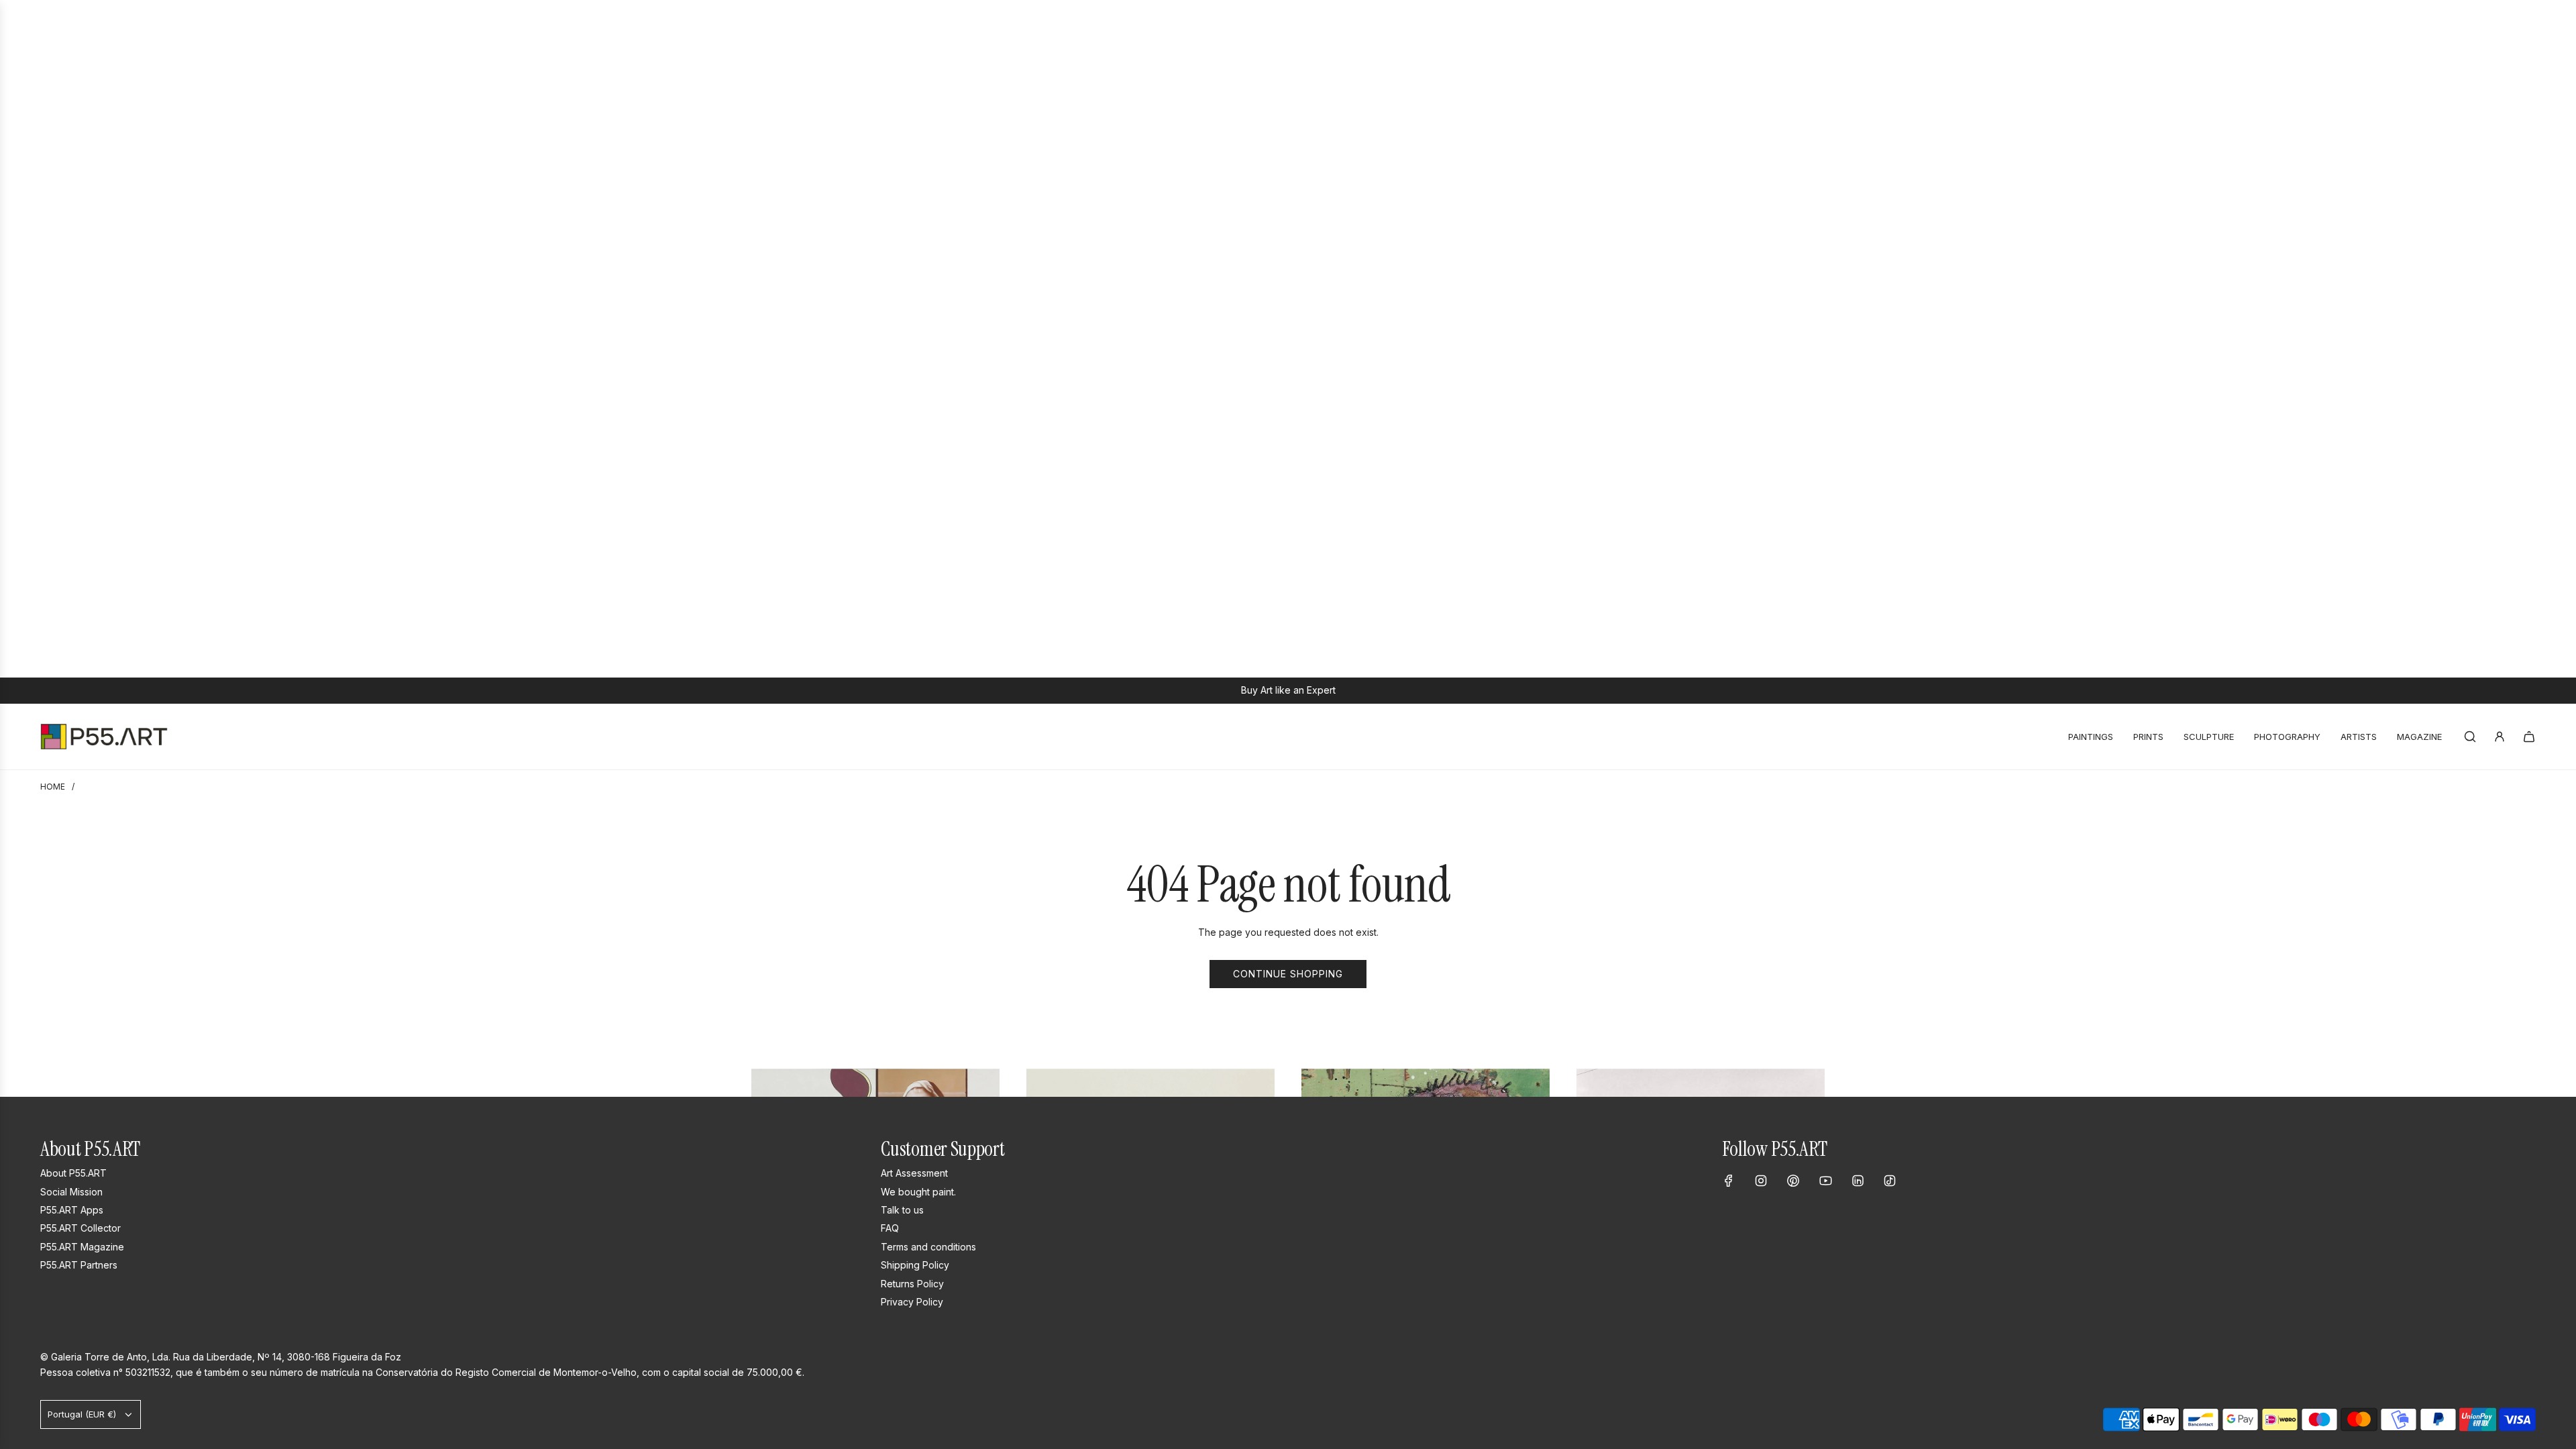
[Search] (2470, 737)
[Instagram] (1761, 1181)
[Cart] (2529, 737)
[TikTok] (1890, 1181)
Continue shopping (1288, 974)
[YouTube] (1825, 1181)
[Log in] (2500, 737)
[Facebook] (1729, 1181)
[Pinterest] (1793, 1181)
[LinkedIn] (1858, 1181)
